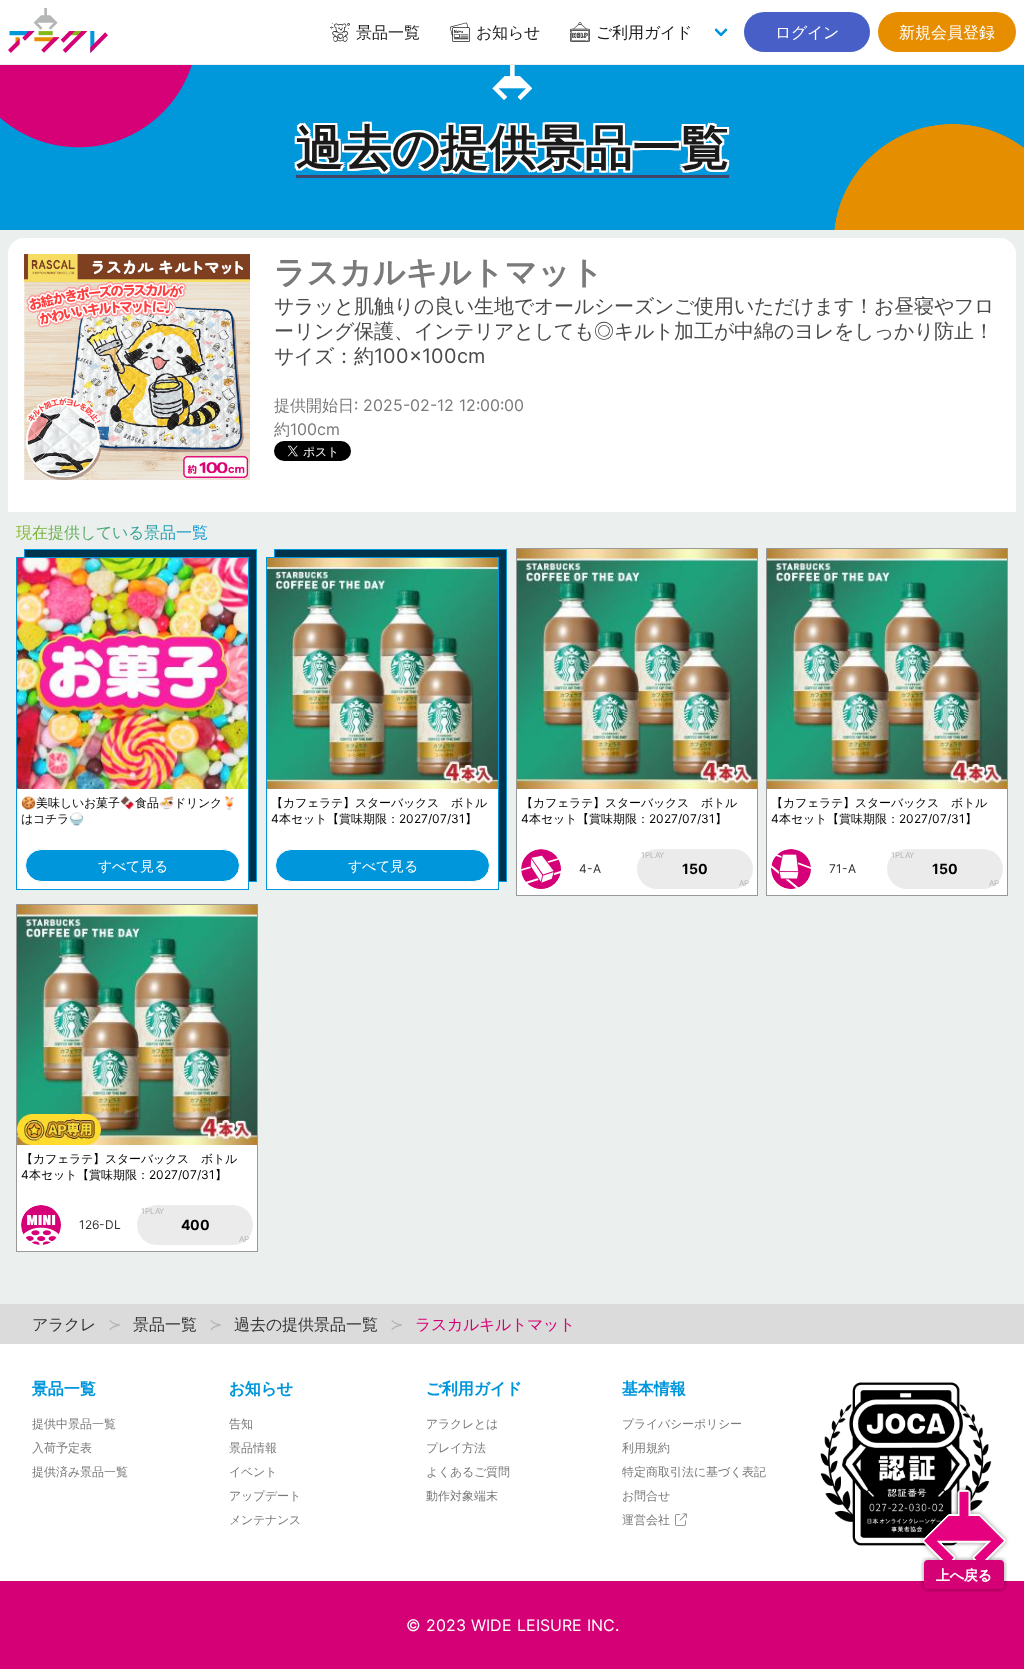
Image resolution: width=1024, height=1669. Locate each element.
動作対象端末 (462, 1495)
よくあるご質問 (468, 1471)
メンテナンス (265, 1519)
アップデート (265, 1495)
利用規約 (646, 1447)
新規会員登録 (947, 32)
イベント (253, 1471)
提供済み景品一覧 (80, 1471)
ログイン (807, 32)
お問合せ (646, 1495)
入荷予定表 (62, 1447)
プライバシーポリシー (682, 1423)
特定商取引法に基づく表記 (694, 1471)
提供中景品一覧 (74, 1423)
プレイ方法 (456, 1447)
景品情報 (253, 1447)
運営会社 (647, 1519)
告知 (241, 1423)
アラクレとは (462, 1423)
